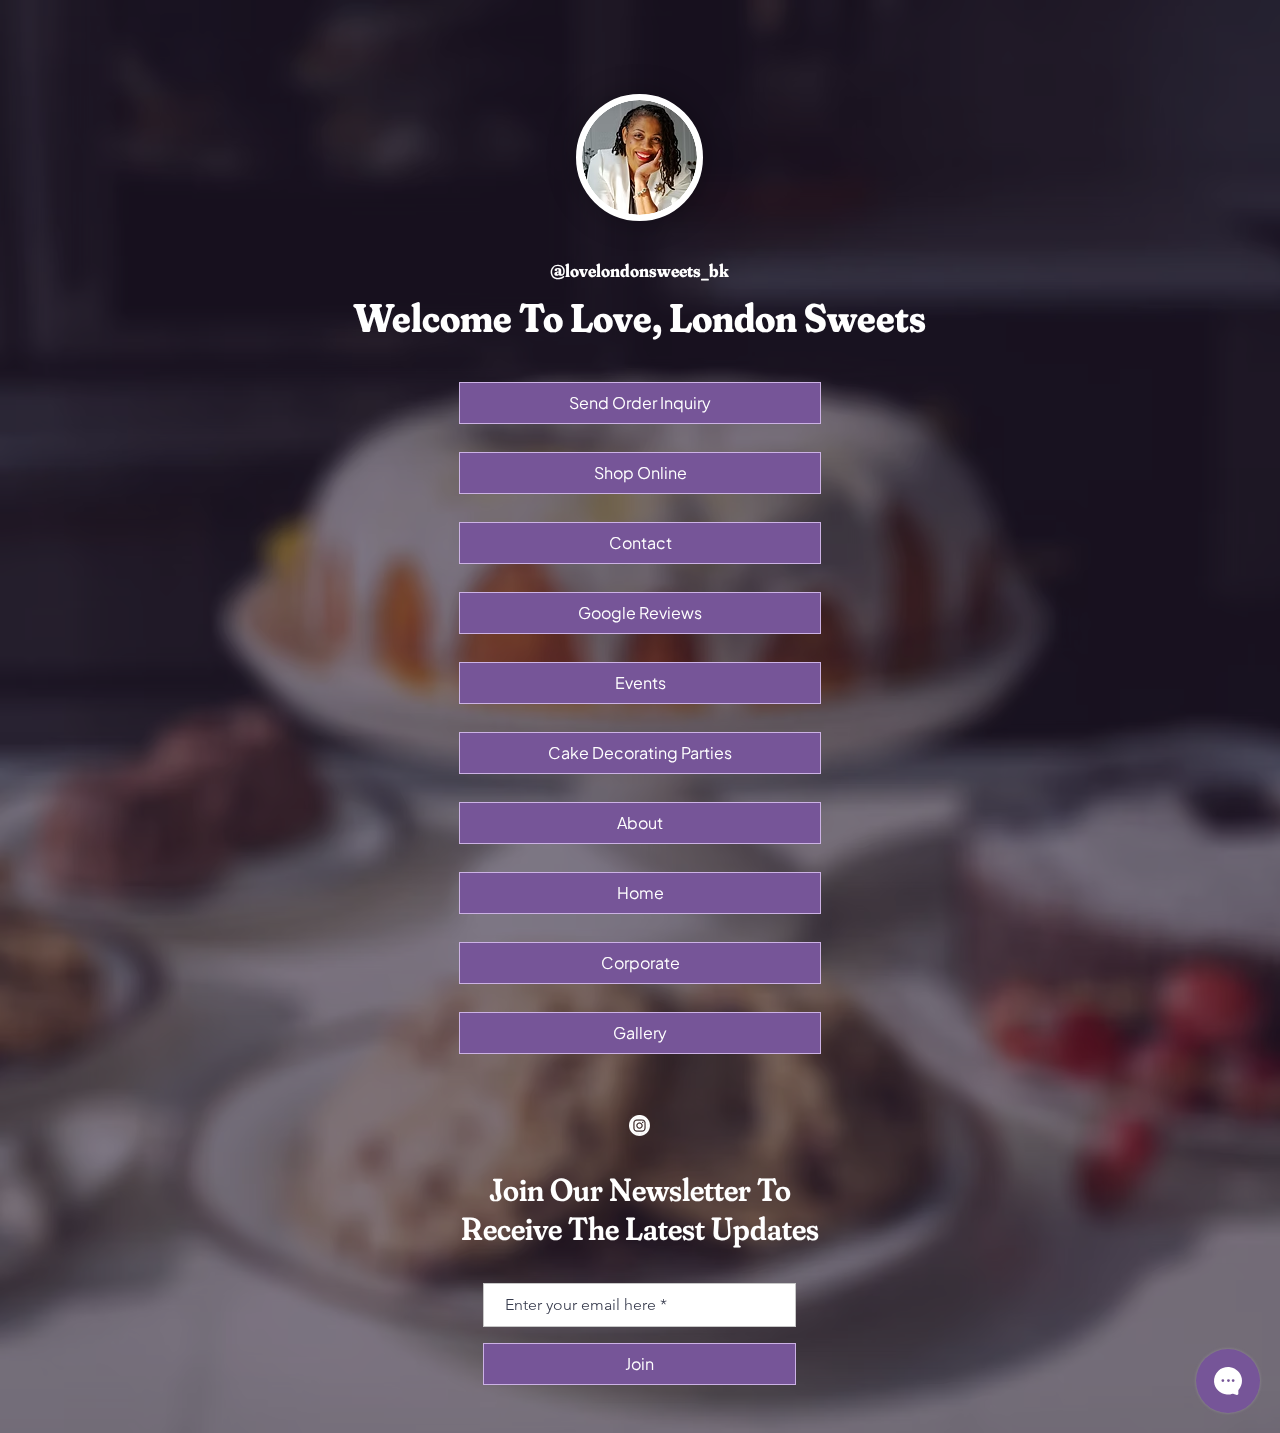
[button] (640, 543)
